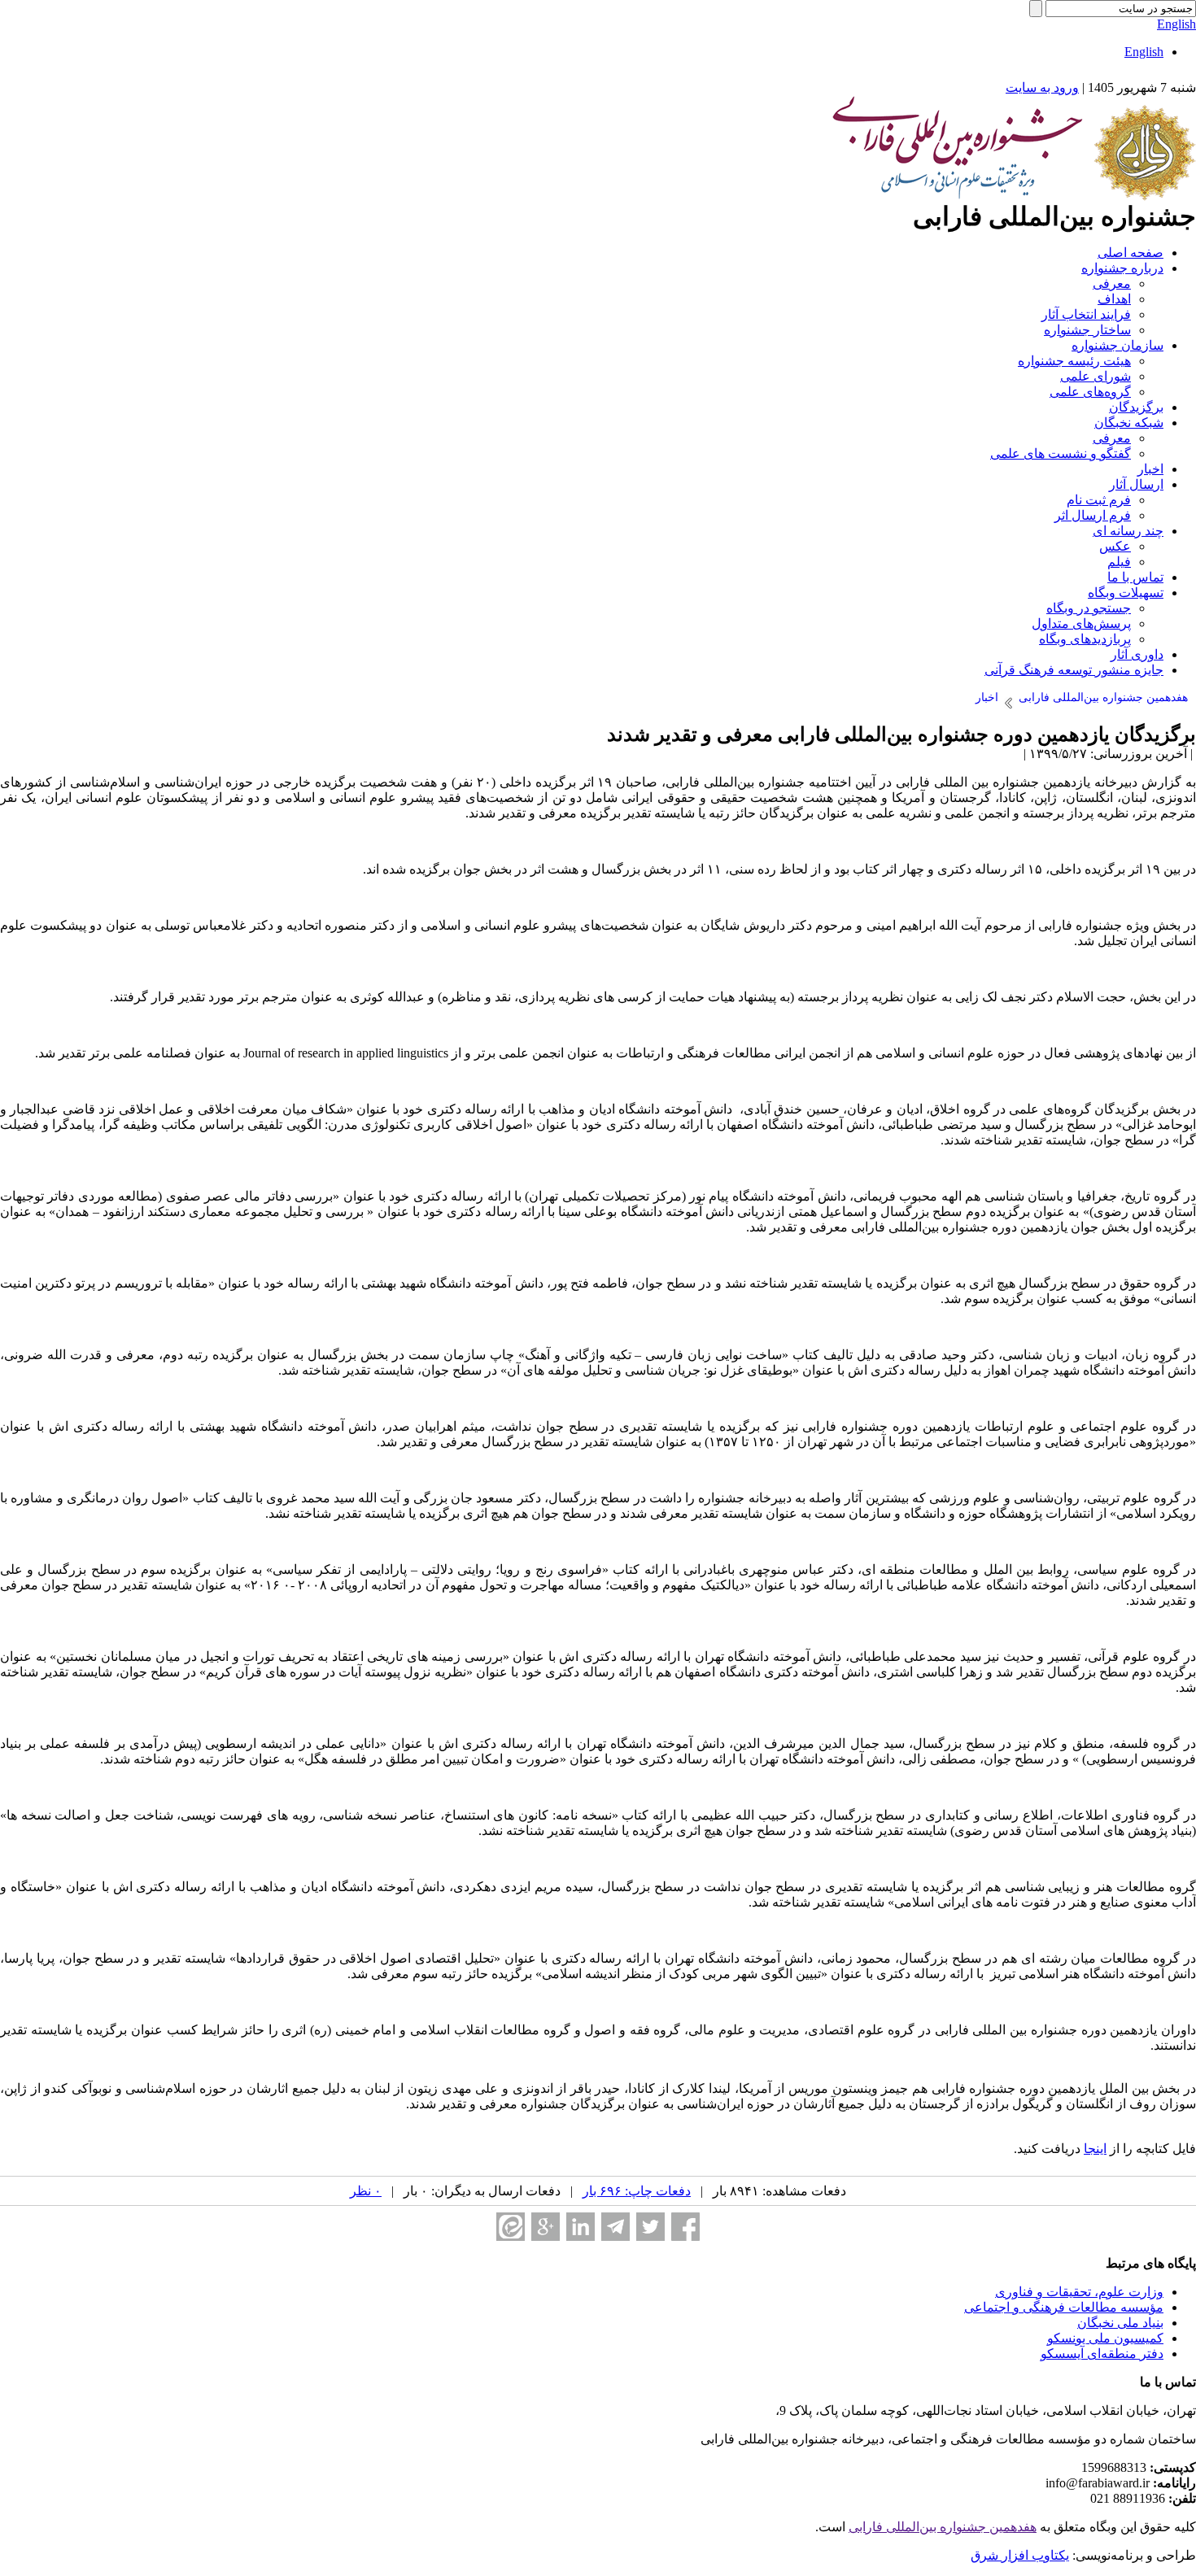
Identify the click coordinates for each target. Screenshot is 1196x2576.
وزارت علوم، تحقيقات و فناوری (1079, 2292)
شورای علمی (1096, 376)
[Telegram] (615, 2227)
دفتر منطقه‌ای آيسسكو (1102, 2354)
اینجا (1095, 2149)
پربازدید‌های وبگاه (1085, 639)
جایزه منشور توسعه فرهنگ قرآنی (1074, 670)
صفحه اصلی (1131, 253)
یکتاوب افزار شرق (1020, 2555)
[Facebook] (685, 2227)
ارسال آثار (1136, 484)
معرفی (1112, 283)
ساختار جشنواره (1087, 330)
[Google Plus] (546, 2227)
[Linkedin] (581, 2227)
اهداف (1114, 299)
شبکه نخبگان (1129, 423)
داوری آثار (1137, 654)
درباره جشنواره (1122, 268)
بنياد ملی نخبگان (1120, 2323)
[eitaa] (511, 2227)
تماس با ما (1135, 577)
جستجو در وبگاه (1089, 608)
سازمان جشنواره (1117, 345)
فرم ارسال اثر (1093, 515)
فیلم (1119, 562)
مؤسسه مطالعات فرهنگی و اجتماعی (1064, 2307)
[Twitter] (650, 2227)
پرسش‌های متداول (1081, 623)
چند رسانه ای (1128, 531)
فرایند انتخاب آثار (1086, 314)
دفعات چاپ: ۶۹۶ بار (637, 2191)
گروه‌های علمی (1090, 392)
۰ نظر (366, 2191)
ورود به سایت (1042, 87)
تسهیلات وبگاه (1126, 593)
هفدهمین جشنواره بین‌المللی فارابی (943, 2527)
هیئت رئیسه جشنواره (1074, 361)
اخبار (1150, 469)
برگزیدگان (1136, 407)
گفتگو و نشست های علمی (1061, 453)
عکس (1115, 546)
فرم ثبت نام (1099, 500)
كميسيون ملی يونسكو (1105, 2338)
